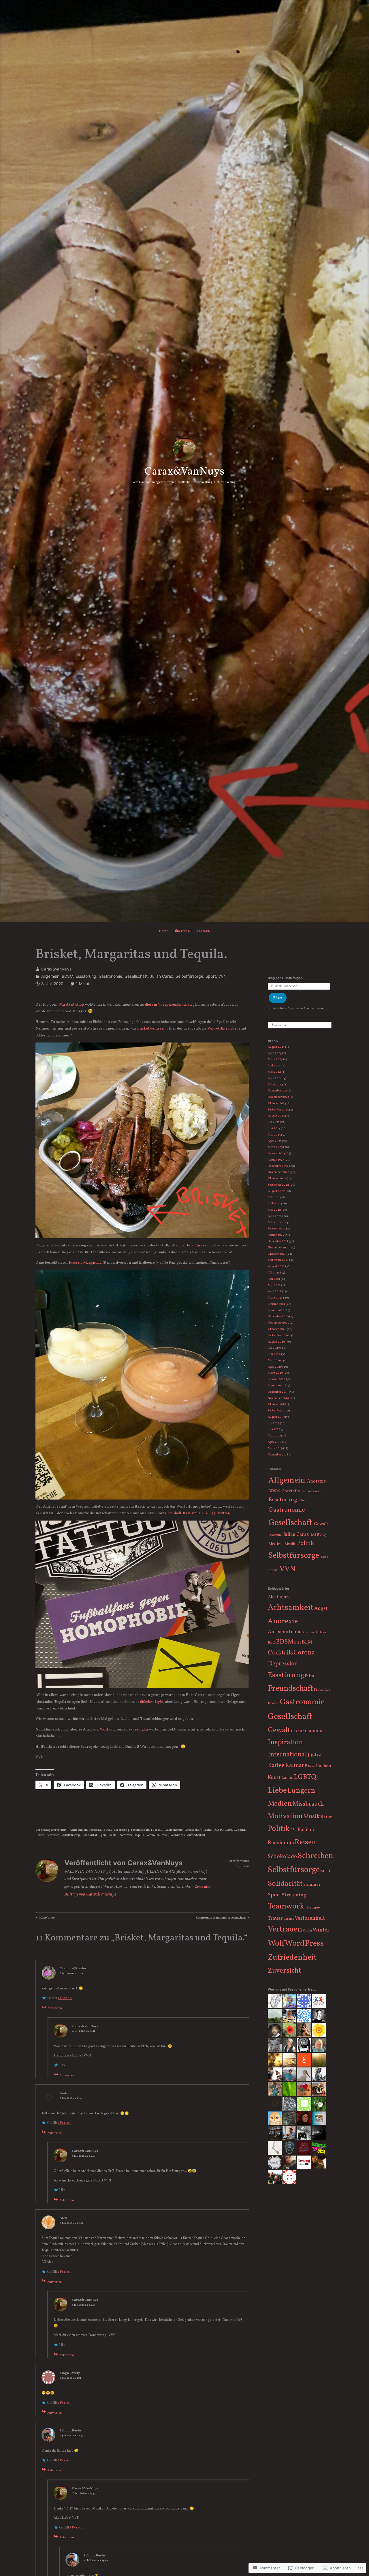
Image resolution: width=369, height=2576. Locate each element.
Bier (298, 1643)
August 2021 (276, 1266)
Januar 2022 (276, 1235)
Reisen (40, 1835)
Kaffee (276, 1765)
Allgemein (50, 976)
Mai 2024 (274, 1072)
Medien (276, 1544)
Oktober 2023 (277, 1103)
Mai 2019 (274, 1436)
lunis (64, 2093)
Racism (306, 1830)
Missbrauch (308, 1804)
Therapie (312, 1907)
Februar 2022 (277, 1229)
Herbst (297, 1731)
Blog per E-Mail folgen (285, 978)
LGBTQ (219, 1830)
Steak (112, 1835)
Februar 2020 (277, 1379)
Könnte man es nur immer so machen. (221, 1918)
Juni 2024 (274, 1066)
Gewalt (321, 1524)
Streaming (294, 1895)
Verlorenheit (310, 1918)
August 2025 (276, 1047)
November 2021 (278, 1248)
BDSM (67, 976)
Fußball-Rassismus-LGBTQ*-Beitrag (199, 1513)
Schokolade (282, 1857)
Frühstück (322, 1690)
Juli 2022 (274, 1198)
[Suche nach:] (300, 1025)
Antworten (55, 2008)
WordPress (178, 1835)
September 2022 (278, 1185)
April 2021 (275, 1291)
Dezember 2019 (278, 1392)
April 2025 (275, 1053)
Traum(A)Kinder (73, 1968)
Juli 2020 (274, 1348)
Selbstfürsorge (189, 976)
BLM (307, 1642)
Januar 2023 (276, 1160)
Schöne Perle (70, 2431)
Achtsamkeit (78, 1830)
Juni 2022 (274, 1204)
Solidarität (90, 1835)
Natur (326, 1817)
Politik (305, 1544)
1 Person (65, 1998)
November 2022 (278, 1172)
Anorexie (95, 1830)
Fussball (157, 1830)
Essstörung (86, 976)
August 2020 (276, 1342)
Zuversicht (285, 1971)
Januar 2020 (276, 1386)
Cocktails (291, 1491)
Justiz (314, 1755)
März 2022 (275, 1223)
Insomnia (275, 1535)
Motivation (285, 1816)
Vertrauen (153, 1835)
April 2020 (275, 1367)
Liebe (229, 1830)
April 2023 (275, 1141)
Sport (211, 976)
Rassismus (281, 1843)
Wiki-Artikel (218, 1029)
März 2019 (275, 1448)
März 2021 (275, 1298)
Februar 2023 (276, 1154)
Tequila (139, 1835)
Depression (311, 1491)
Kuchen (323, 1766)
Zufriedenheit (196, 1835)
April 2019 (275, 1442)
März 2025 (275, 1059)
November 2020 (278, 1323)
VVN (222, 976)
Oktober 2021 (277, 1254)
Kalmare (296, 1765)
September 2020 (278, 1336)
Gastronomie (110, 976)
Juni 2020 (274, 1354)
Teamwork (125, 1835)
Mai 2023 (274, 1135)
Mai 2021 (274, 1285)
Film (302, 1501)
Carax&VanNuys (185, 472)
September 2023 (278, 1110)
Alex (63, 2218)
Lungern (240, 1830)
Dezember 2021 (278, 1241)
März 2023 (275, 1147)
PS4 (294, 1830)
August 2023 (276, 1116)
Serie (324, 1557)
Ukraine (289, 1919)
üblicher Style (152, 1702)
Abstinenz (278, 1597)
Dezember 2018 (278, 1455)
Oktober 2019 (277, 1404)
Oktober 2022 (277, 1179)
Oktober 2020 (277, 1329)
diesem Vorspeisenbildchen (168, 1005)
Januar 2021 (276, 1310)
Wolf (104, 1729)
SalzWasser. (45, 1918)
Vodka (307, 1931)
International (287, 1755)
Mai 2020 (274, 1361)
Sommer (312, 1885)
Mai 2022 (274, 1210)
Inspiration (285, 1743)
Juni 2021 (274, 1279)
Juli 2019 (274, 1423)
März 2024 (275, 1085)
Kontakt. (203, 931)
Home (164, 931)
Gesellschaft (136, 976)
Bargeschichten (315, 1632)
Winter (321, 1930)
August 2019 (276, 1417)
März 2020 (275, 1373)
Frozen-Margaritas (85, 1263)
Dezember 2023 (278, 1091)
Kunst (274, 1778)
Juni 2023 (274, 1128)
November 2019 (278, 1398)
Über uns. (182, 931)
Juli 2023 (274, 1122)
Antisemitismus (286, 1632)
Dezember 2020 (278, 1317)
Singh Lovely (70, 2373)
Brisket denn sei (151, 1029)
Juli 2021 (274, 1273)
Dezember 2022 (278, 1166)
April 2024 (275, 1078)
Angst (321, 1609)
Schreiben (53, 1835)
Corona (304, 1653)
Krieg (312, 1766)
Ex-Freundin (137, 1729)
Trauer (275, 1919)
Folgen (278, 998)
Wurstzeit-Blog (71, 1005)
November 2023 (278, 1097)
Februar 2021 (276, 1304)
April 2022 (275, 1216)
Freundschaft (140, 1830)
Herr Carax (195, 1245)
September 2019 (278, 1411)
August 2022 (276, 1191)
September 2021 (278, 1260)
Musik (290, 1544)
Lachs (207, 1830)
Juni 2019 (274, 1429)
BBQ (272, 1643)
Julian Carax (162, 976)
